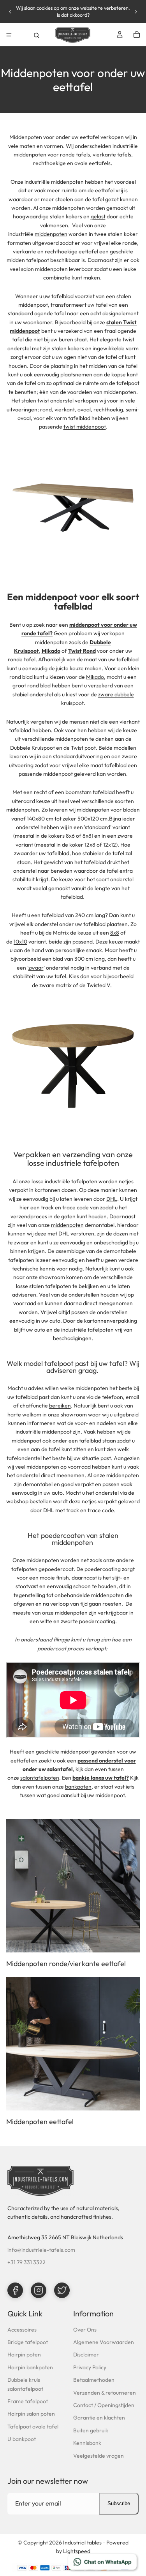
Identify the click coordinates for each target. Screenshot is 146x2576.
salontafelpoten (40, 1778)
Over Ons (85, 2330)
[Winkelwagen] (137, 35)
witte (46, 1621)
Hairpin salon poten (31, 2414)
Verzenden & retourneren (105, 2393)
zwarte (69, 1621)
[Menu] (9, 35)
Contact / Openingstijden (104, 2405)
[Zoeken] (37, 35)
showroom (52, 1277)
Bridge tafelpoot (28, 2342)
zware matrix (55, 985)
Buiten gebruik (91, 2430)
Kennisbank (87, 2443)
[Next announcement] (136, 12)
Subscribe (119, 2503)
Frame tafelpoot (28, 2401)
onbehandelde (72, 1595)
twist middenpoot (85, 427)
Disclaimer (86, 2355)
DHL (112, 1199)
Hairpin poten (24, 2355)
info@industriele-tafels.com (41, 2250)
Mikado (95, 677)
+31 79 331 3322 (26, 2262)
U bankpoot (22, 2439)
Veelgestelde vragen (99, 2456)
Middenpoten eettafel (40, 2122)
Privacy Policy (90, 2367)
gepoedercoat (56, 1569)
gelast (98, 216)
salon (27, 269)
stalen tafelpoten (50, 1286)
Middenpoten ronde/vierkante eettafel (66, 1964)
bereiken (60, 1406)
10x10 (20, 942)
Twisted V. (100, 985)
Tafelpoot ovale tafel (33, 2427)
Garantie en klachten (99, 2418)
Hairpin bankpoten (30, 2367)
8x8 (115, 933)
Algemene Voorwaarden (104, 2342)
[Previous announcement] (10, 12)
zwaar (36, 968)
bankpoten (78, 1787)
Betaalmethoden (94, 2380)
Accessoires (22, 2330)
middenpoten (51, 234)
